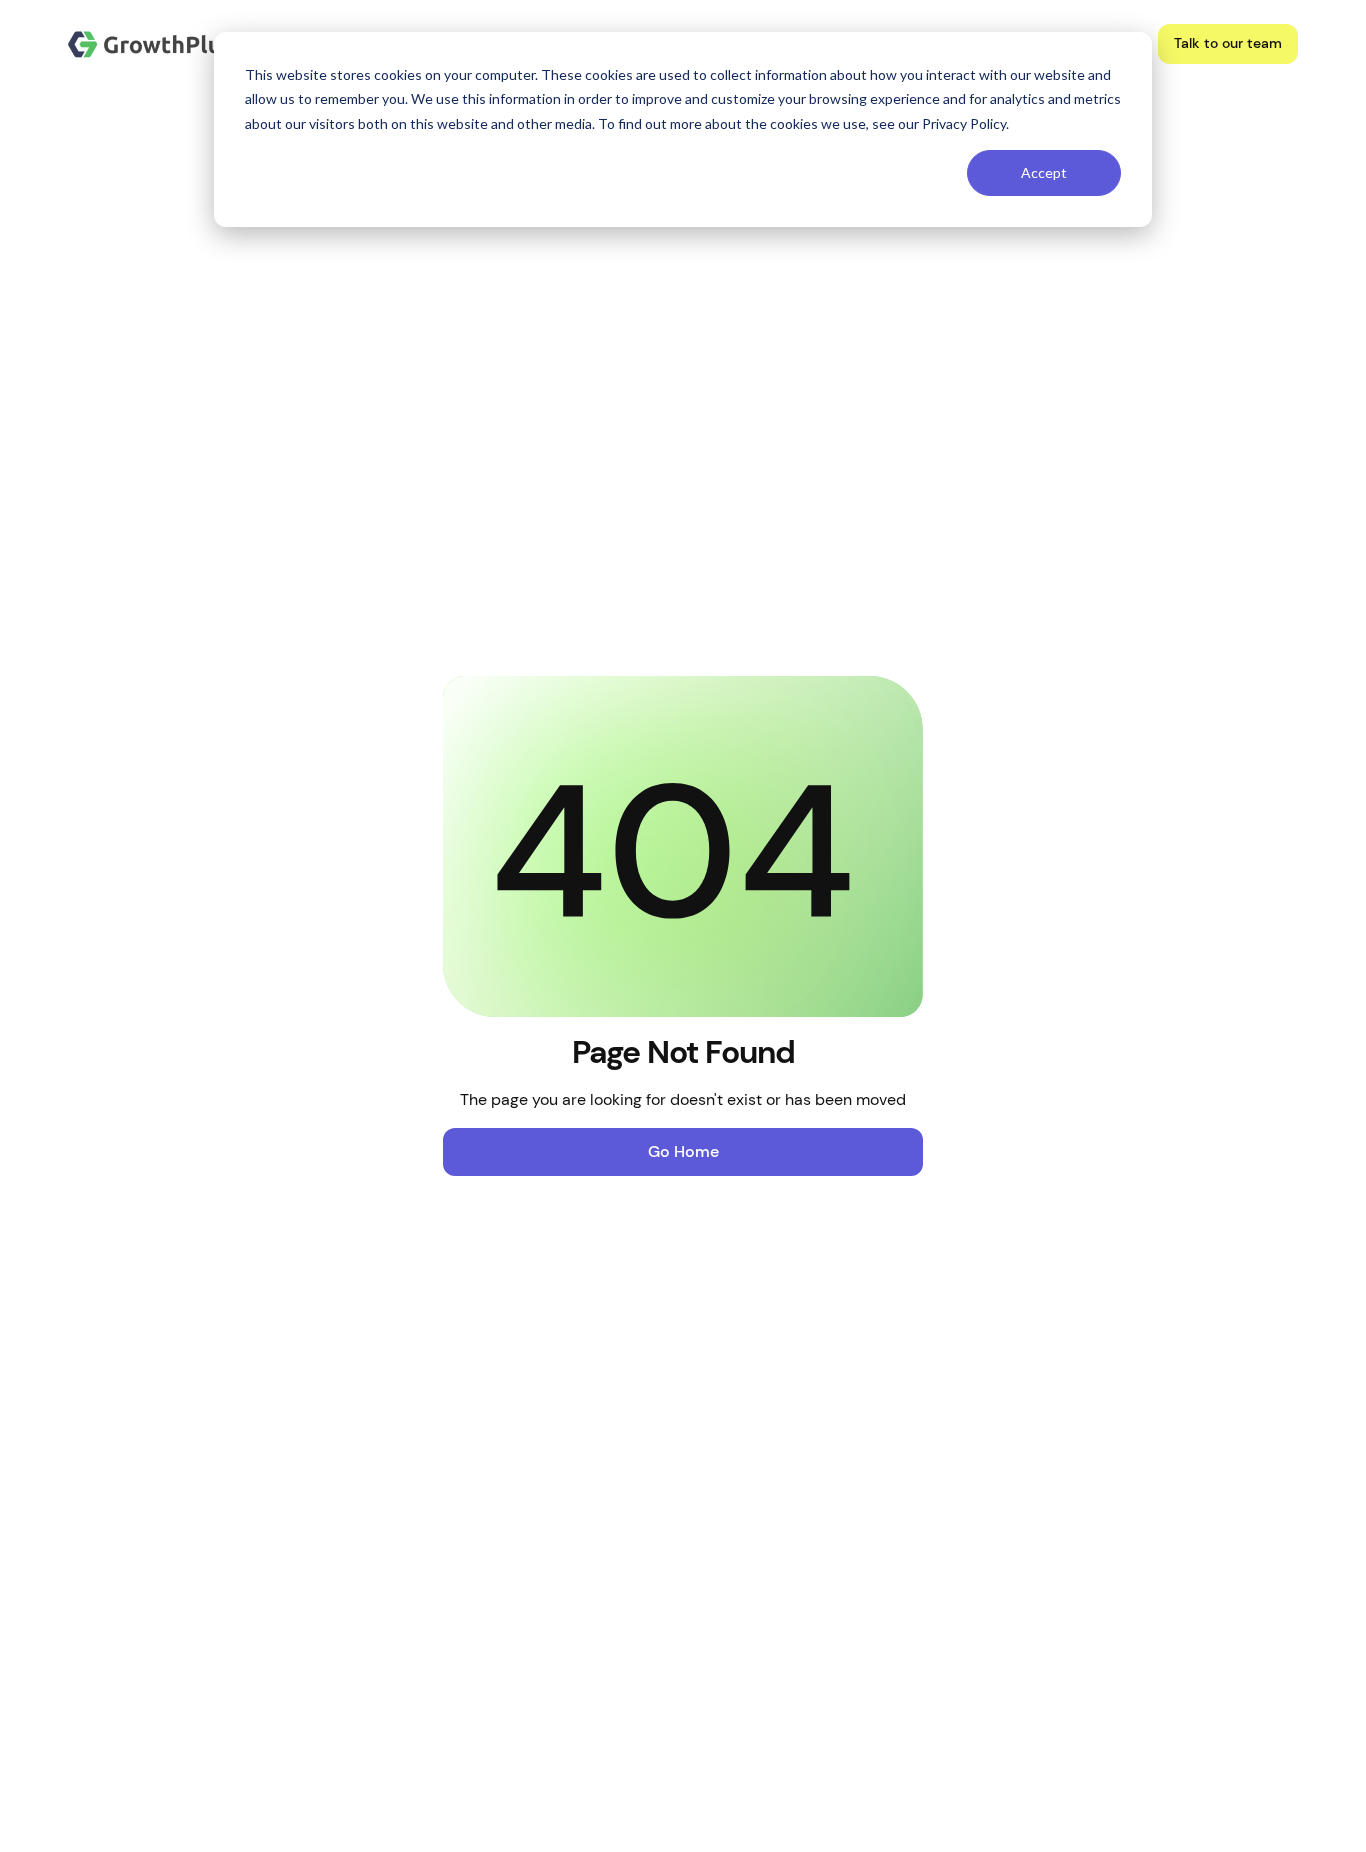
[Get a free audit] (1228, 44)
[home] (151, 44)
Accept (1044, 172)
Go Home (683, 1151)
